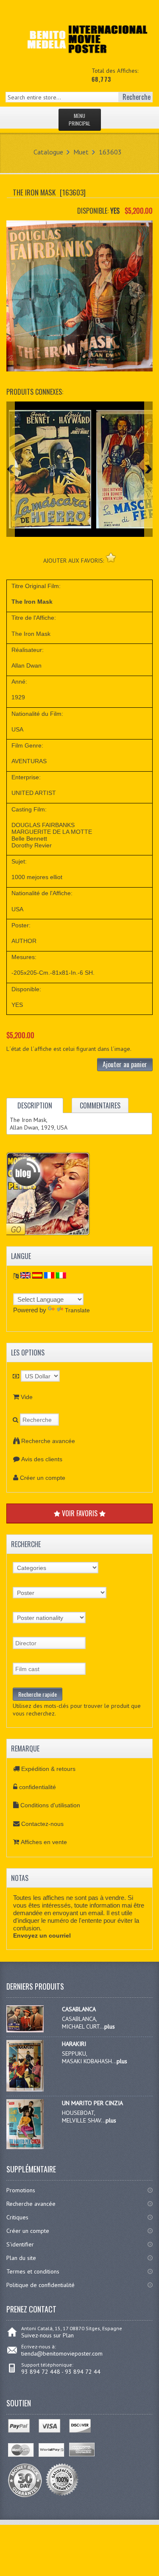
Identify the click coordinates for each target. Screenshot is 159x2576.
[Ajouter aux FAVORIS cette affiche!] (111, 557)
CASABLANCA (79, 2009)
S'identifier (20, 2244)
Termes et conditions (33, 2271)
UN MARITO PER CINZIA (92, 2103)
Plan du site (21, 2258)
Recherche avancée (48, 1441)
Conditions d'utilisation (50, 1805)
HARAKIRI (74, 2044)
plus (110, 2026)
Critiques (17, 2217)
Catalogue (48, 152)
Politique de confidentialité (40, 2285)
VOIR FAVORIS (80, 1513)
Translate (77, 1310)
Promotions (21, 2190)
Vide (27, 1397)
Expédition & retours (48, 1769)
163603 (110, 152)
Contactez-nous (42, 1824)
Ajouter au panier (125, 1064)
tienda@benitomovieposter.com (62, 2353)
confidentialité (38, 1787)
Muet (81, 152)
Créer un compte (43, 1478)
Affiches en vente (44, 1842)
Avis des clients (42, 1459)
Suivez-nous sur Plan (47, 2335)
